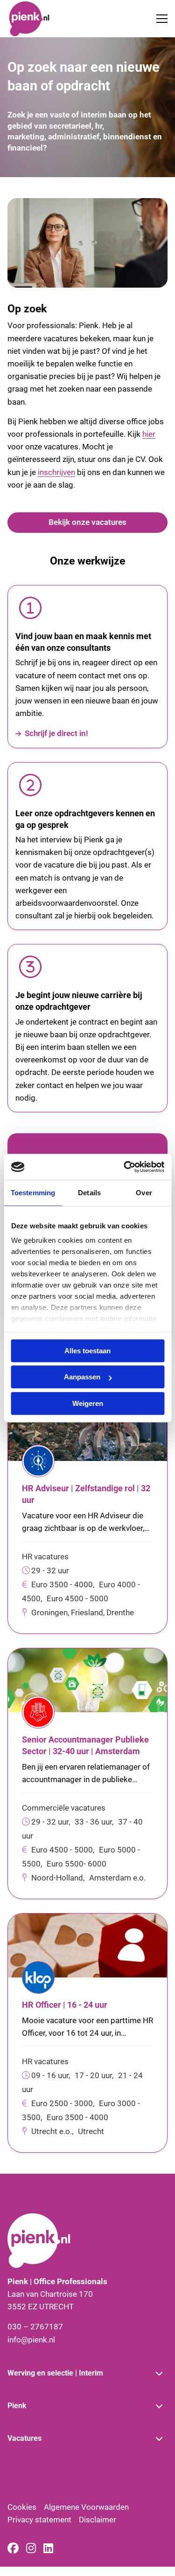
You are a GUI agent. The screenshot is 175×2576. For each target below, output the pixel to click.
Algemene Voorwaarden (86, 2507)
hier (149, 434)
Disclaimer (98, 2520)
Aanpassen (82, 1377)
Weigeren (88, 1403)
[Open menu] (158, 19)
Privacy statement (39, 2520)
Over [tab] (144, 1193)
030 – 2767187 (35, 2327)
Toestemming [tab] (33, 1193)
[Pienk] (42, 19)
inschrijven (56, 472)
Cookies (22, 2507)
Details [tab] (89, 1193)
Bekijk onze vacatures (87, 522)
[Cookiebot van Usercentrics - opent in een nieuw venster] (125, 1167)
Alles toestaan (87, 1351)
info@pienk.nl (31, 2340)
